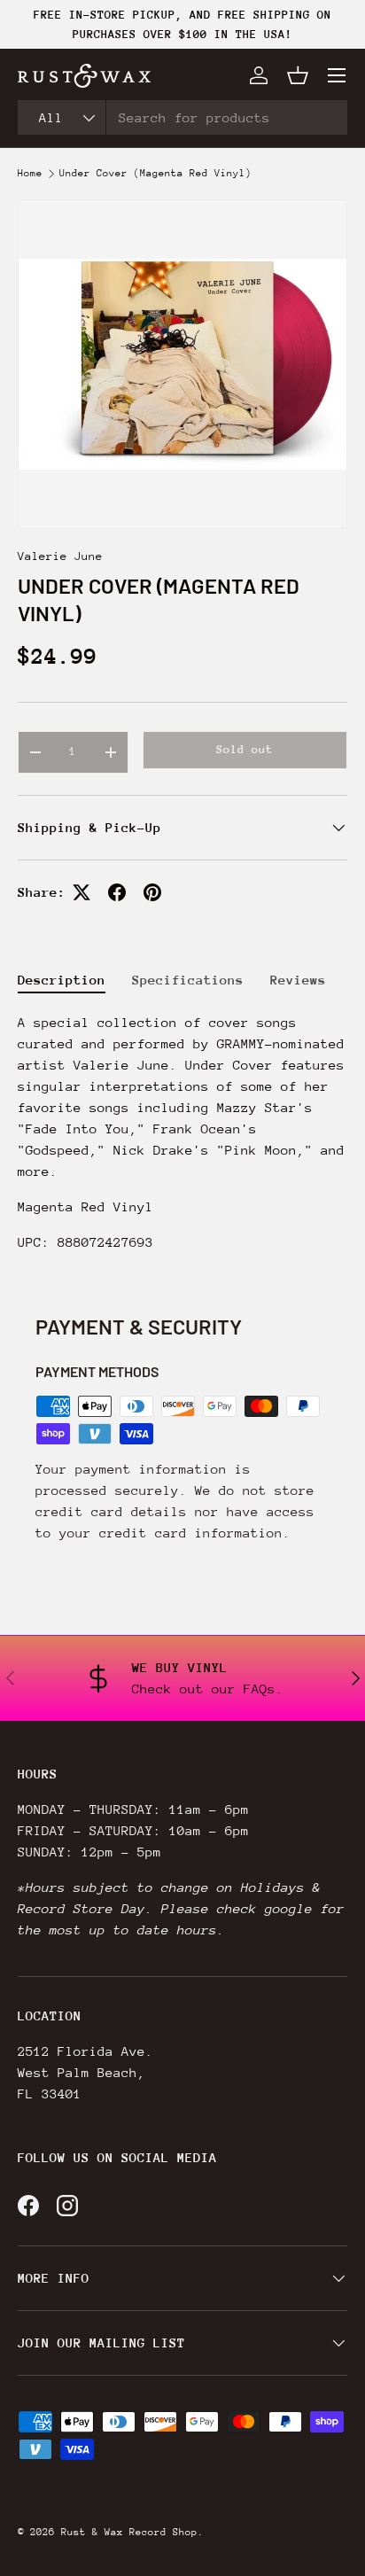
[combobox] (182, 117)
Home (30, 174)
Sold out (245, 749)
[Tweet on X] (82, 892)
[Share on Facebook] (117, 892)
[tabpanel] (182, 1140)
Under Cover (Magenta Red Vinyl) (155, 174)
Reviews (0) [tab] (314, 980)
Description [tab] (62, 980)
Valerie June (60, 556)
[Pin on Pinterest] (152, 892)
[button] (298, 75)
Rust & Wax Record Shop (129, 2532)
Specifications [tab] (188, 980)
